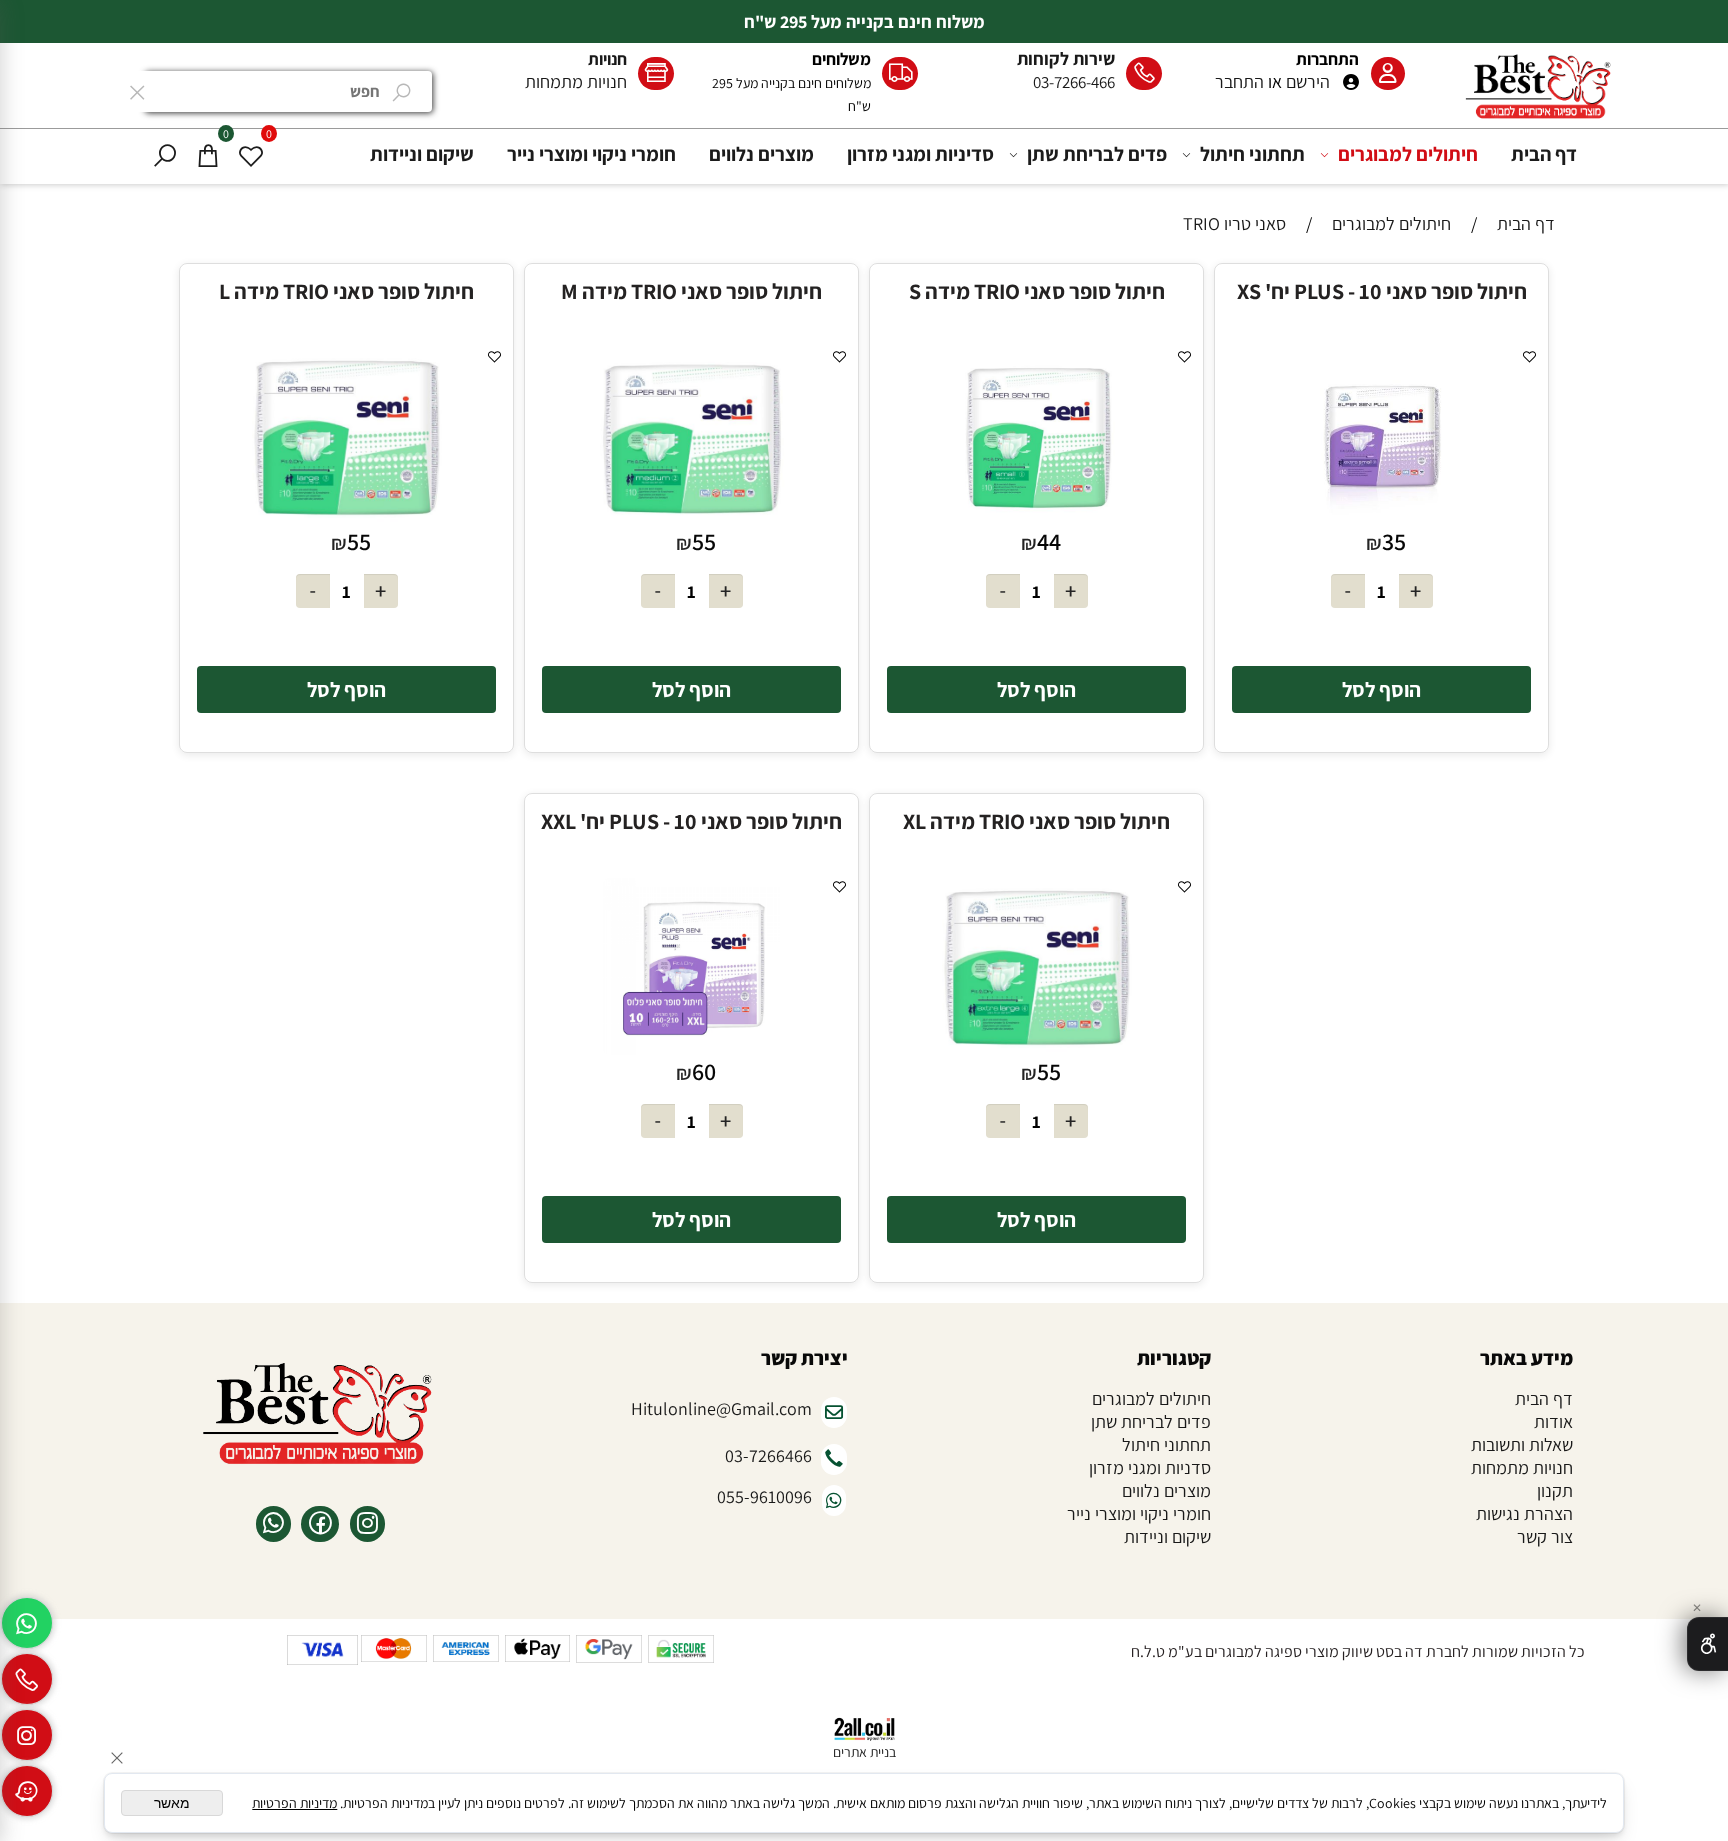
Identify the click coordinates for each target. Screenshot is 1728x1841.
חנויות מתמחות (576, 81)
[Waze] (27, 1791)
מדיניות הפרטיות (294, 1803)
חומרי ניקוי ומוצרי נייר (591, 154)
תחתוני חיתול (1252, 154)
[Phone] (27, 1679)
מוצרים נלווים (761, 154)
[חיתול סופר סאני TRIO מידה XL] (1036, 1048)
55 (704, 541)
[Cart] (208, 154)
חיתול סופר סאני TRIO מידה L (346, 291)
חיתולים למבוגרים (1408, 154)
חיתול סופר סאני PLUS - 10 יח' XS (1382, 291)
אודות (1553, 1421)
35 (1394, 541)
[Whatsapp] (27, 1623)
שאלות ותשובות (1522, 1444)
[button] (1382, 689)
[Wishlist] (251, 154)
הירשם (1308, 81)
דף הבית (1544, 154)
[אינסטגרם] (27, 1735)
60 (704, 1071)
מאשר (172, 1803)
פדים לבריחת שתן (1097, 154)
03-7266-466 (1074, 82)
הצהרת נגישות (1524, 1513)
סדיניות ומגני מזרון (920, 154)
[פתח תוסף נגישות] (1707, 1644)
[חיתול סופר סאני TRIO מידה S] (1036, 518)
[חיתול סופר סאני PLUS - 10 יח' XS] (1381, 518)
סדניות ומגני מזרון (1150, 1467)
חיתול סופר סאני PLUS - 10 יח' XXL (691, 821)
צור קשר (1545, 1536)
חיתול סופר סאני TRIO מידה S (1037, 291)
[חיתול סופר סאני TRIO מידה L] (346, 518)
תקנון (1555, 1490)
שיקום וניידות (422, 154)
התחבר (1239, 81)
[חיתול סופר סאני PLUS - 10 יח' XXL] (691, 1048)
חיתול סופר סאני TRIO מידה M (691, 291)
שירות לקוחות (1066, 58)
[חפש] (165, 154)
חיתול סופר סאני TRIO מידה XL (1036, 821)
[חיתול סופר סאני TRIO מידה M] (691, 518)
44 (1049, 541)
